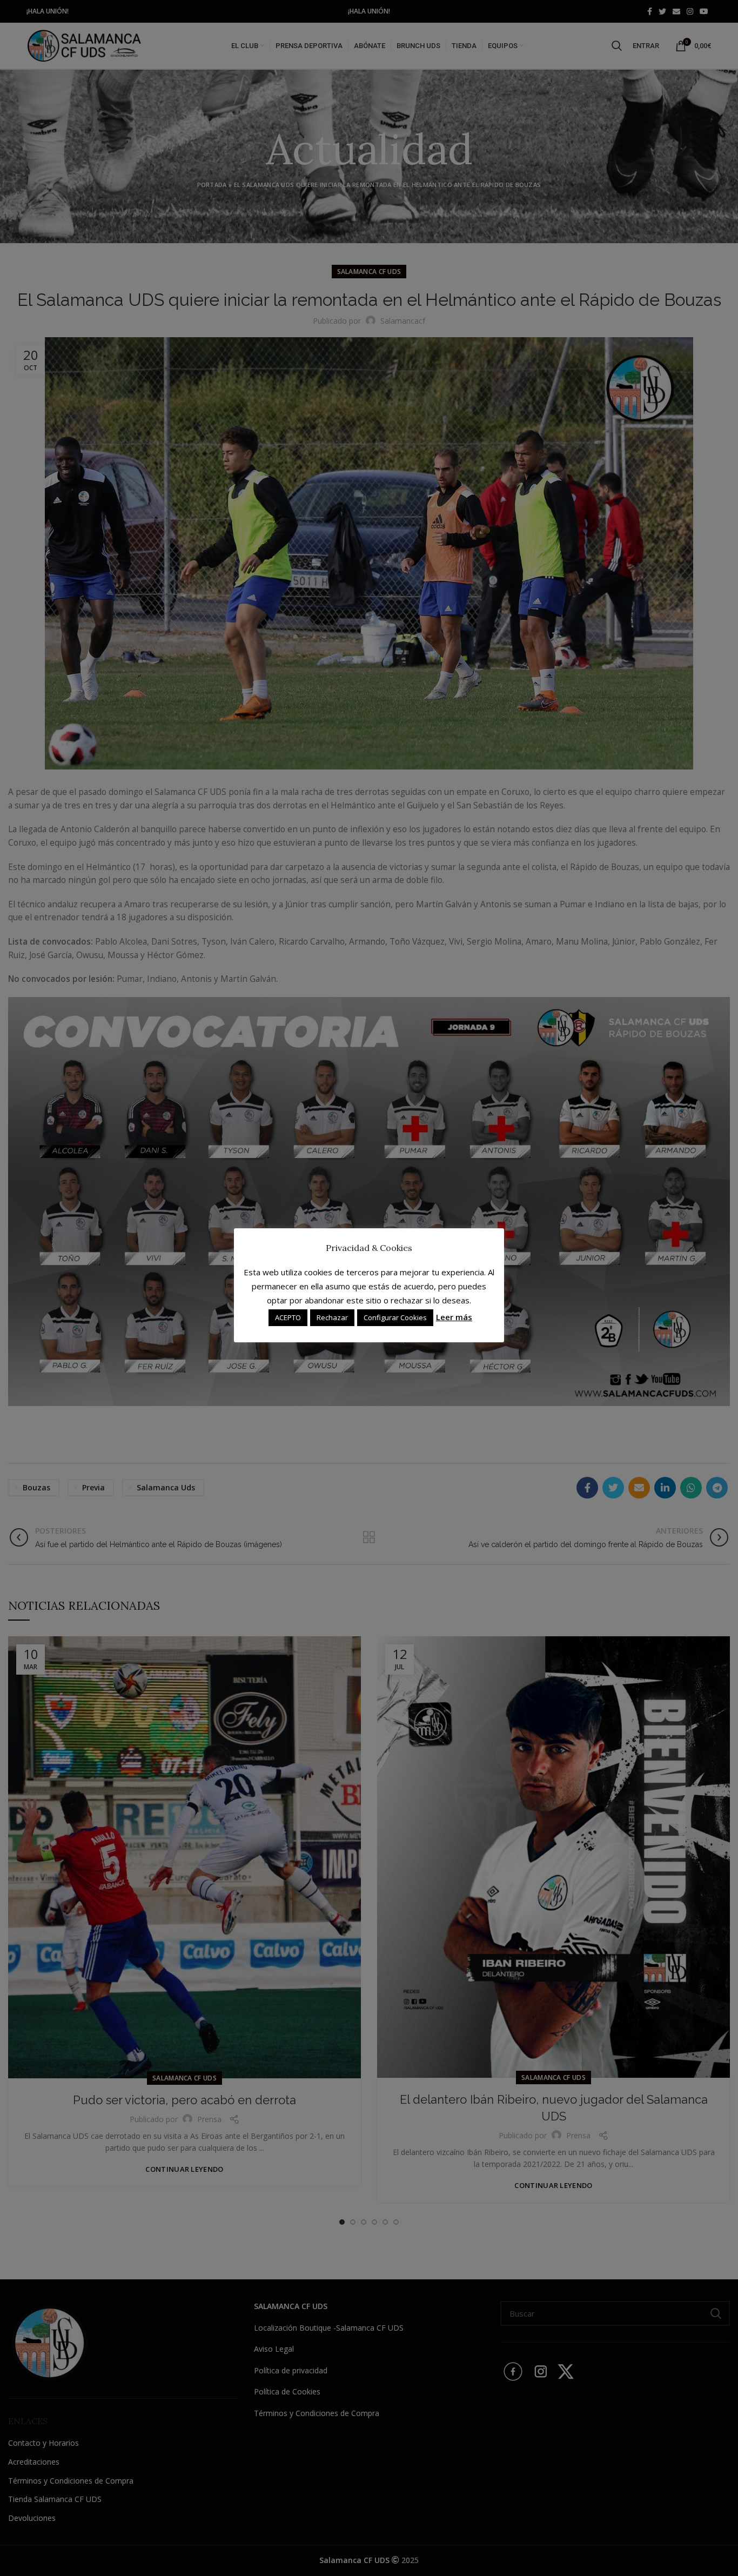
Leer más (454, 1317)
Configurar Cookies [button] (395, 1317)
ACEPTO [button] (288, 1317)
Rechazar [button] (332, 1317)
